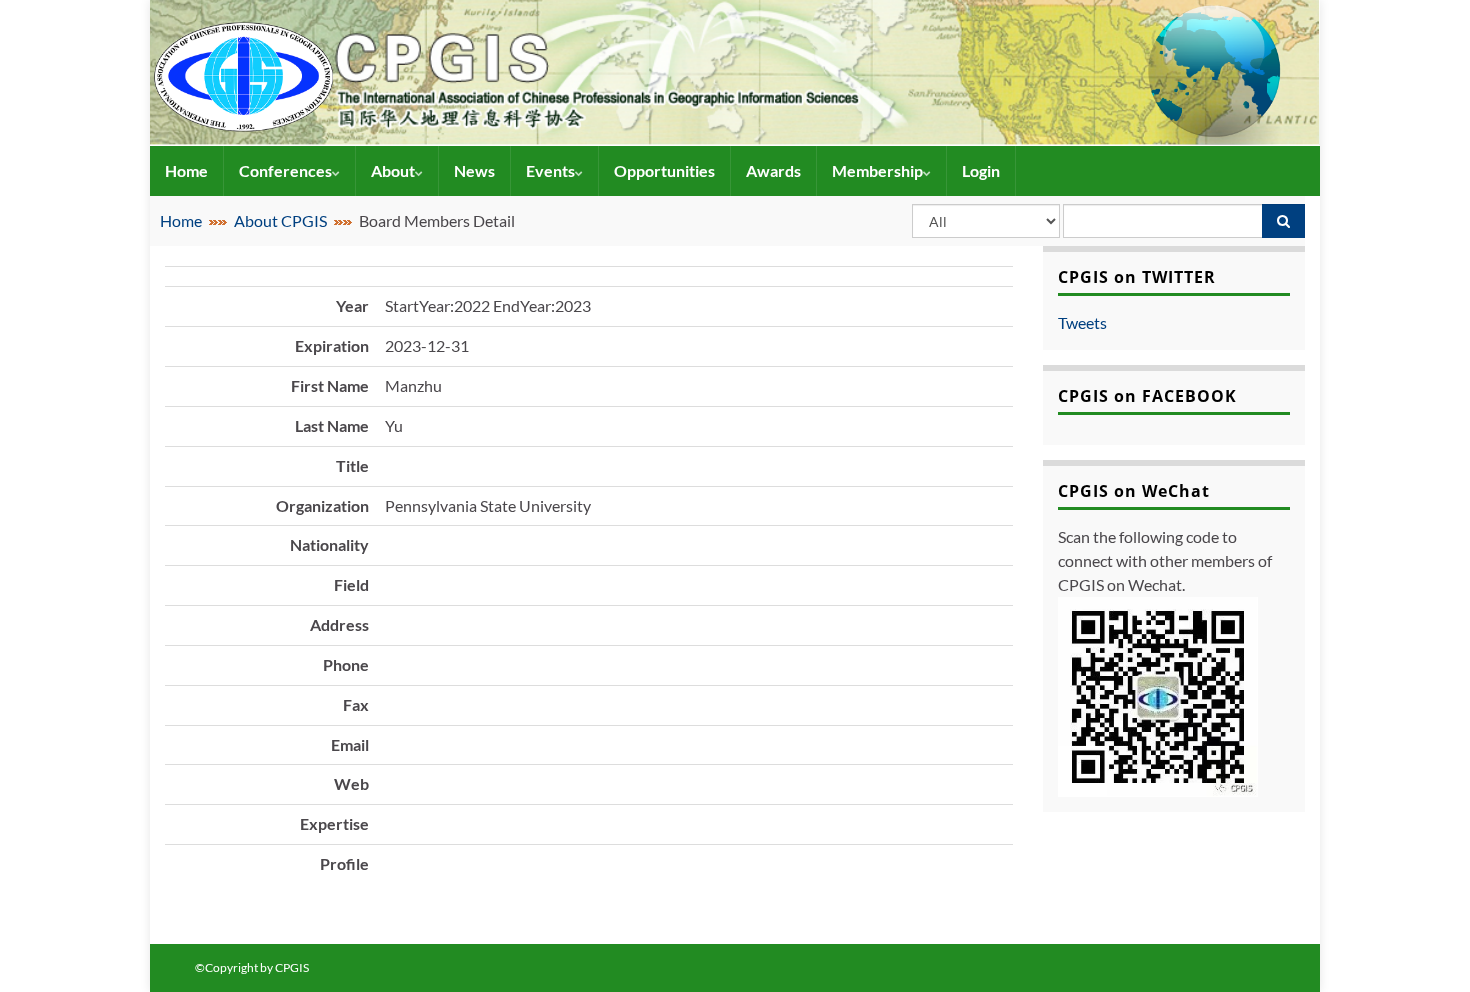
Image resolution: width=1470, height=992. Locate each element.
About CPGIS (280, 220)
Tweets (1082, 322)
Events (550, 170)
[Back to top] (1425, 947)
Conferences (285, 170)
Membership (877, 170)
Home (186, 170)
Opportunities (664, 170)
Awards (773, 170)
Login (981, 170)
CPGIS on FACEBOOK (1147, 396)
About (393, 170)
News (474, 170)
